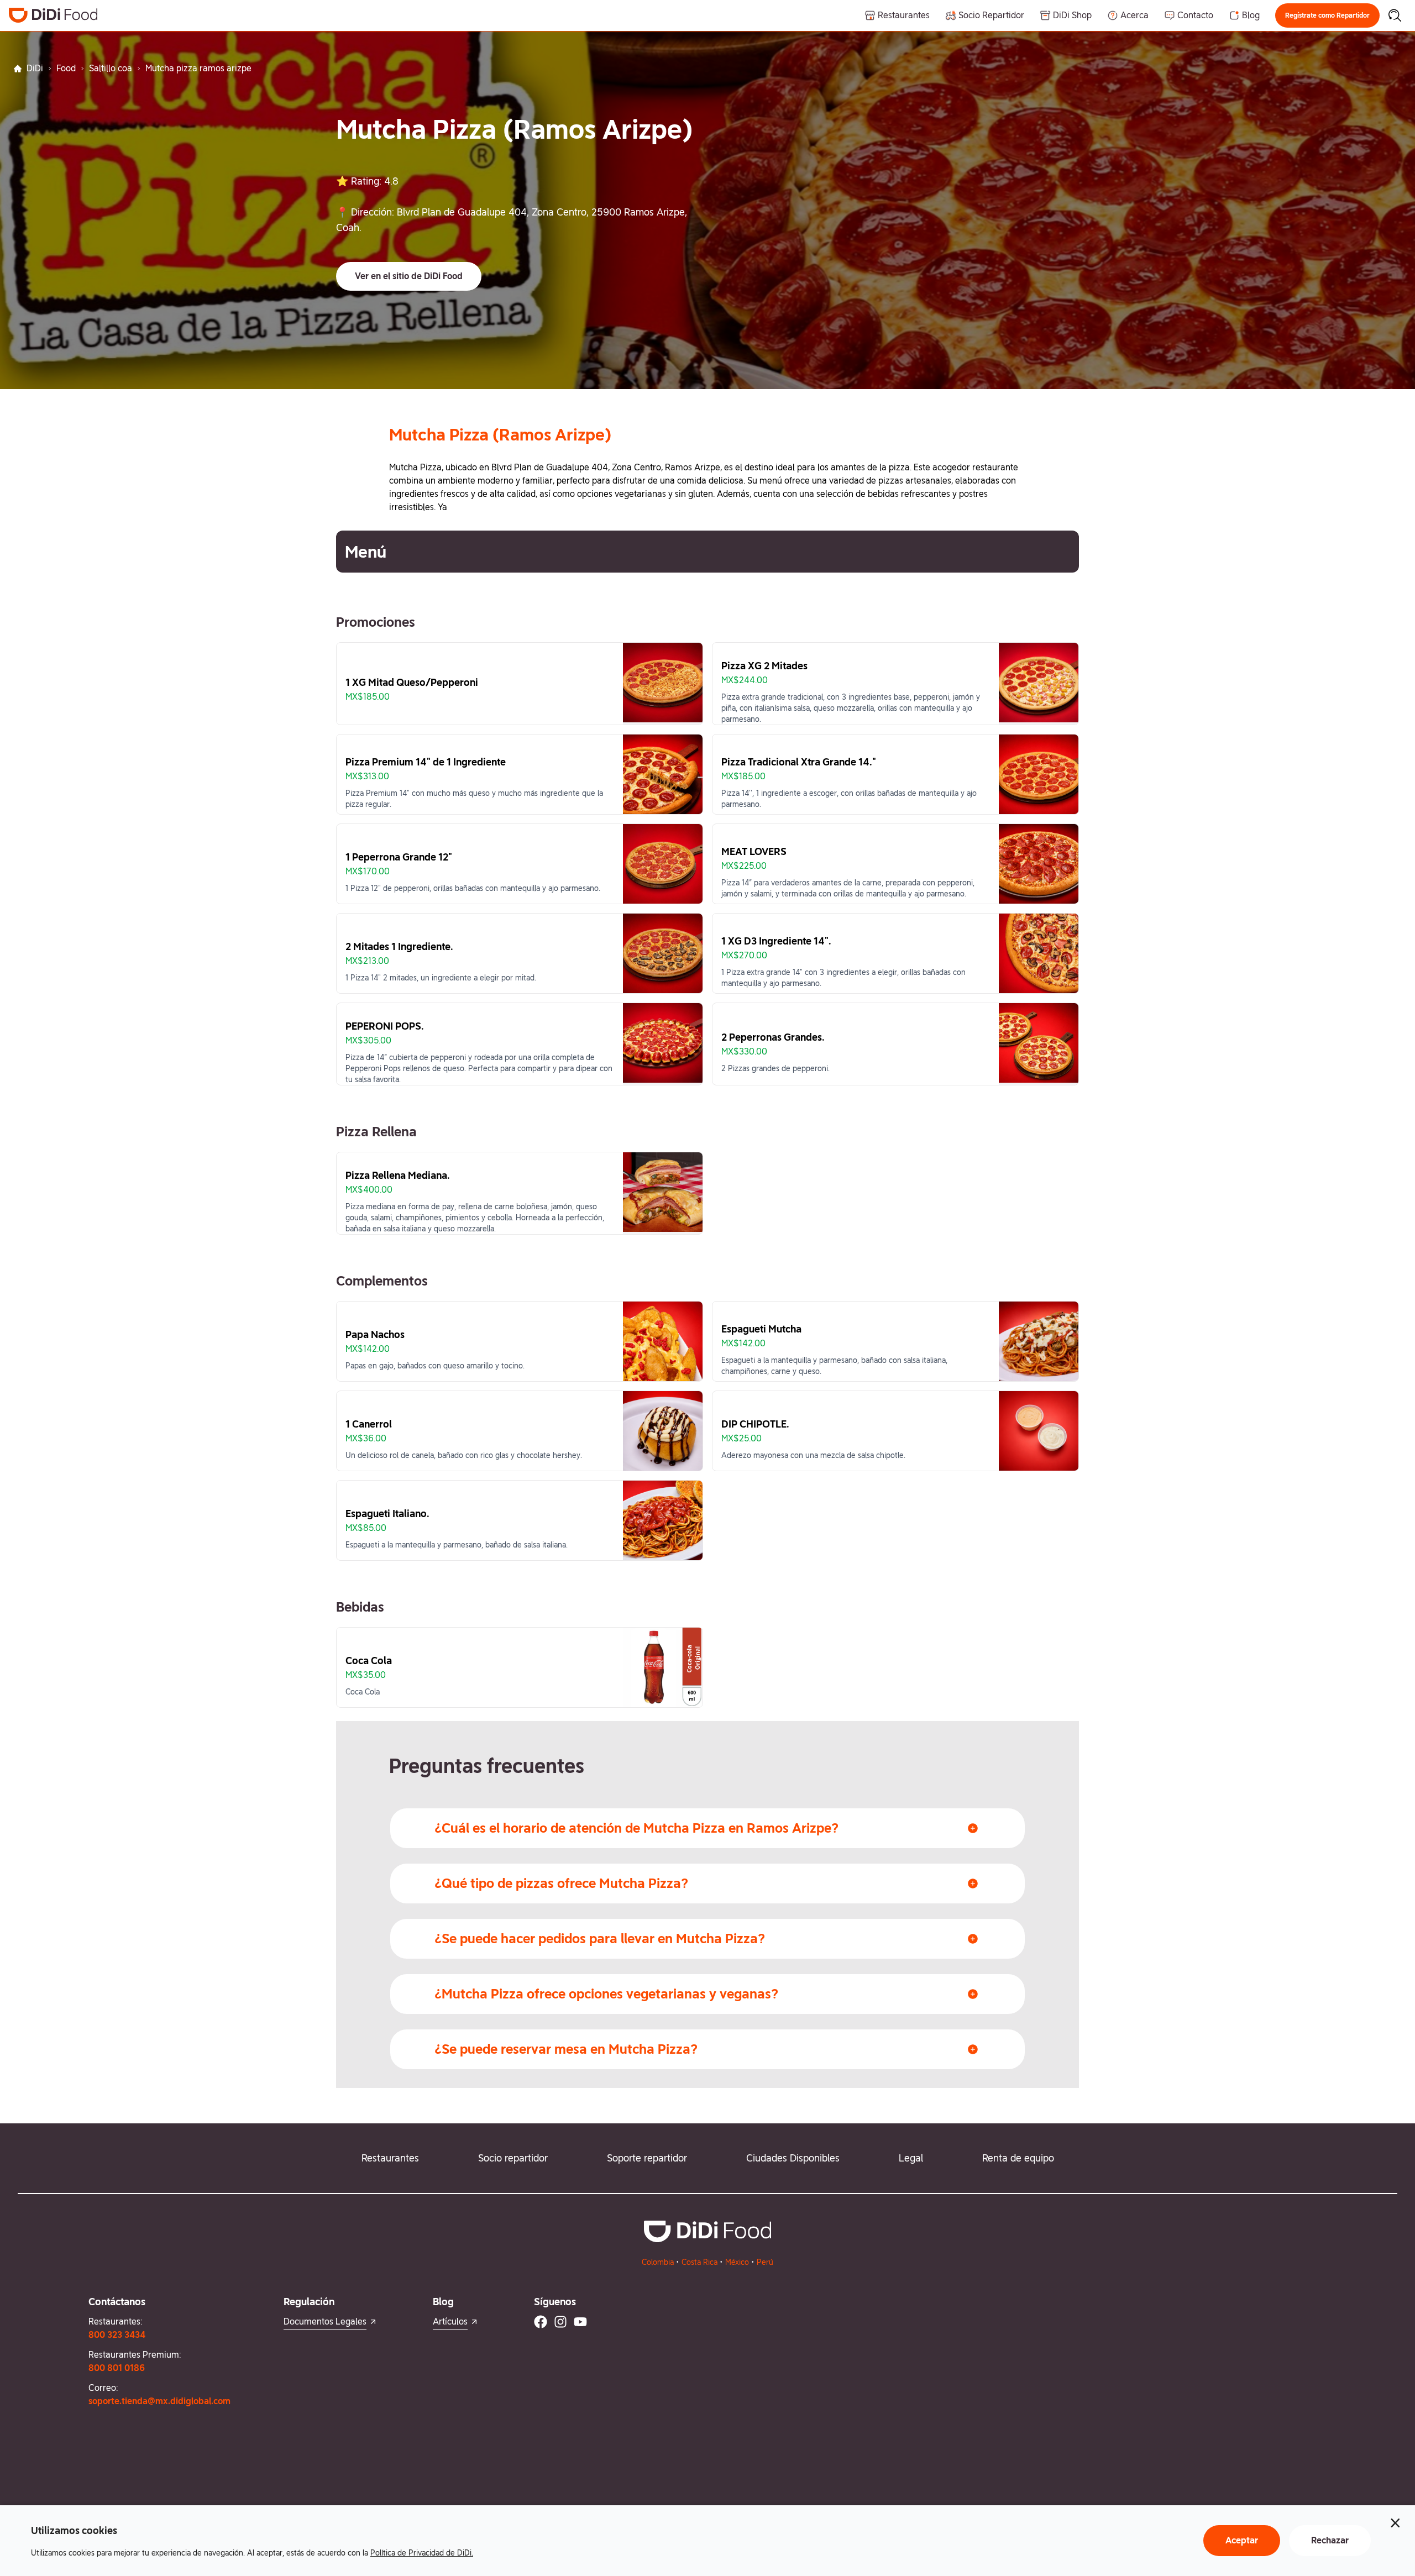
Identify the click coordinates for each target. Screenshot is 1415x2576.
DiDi (35, 68)
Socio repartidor (513, 2158)
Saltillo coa (111, 68)
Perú (765, 2262)
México (737, 2262)
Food (66, 68)
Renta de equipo (1018, 2158)
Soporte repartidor (647, 2158)
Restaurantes (390, 2158)
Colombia (658, 2262)
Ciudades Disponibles (793, 2158)
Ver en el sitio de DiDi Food (409, 276)
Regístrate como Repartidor (1327, 15)
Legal (911, 2158)
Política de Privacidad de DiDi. (422, 2553)
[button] (1327, 15)
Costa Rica (699, 2262)
